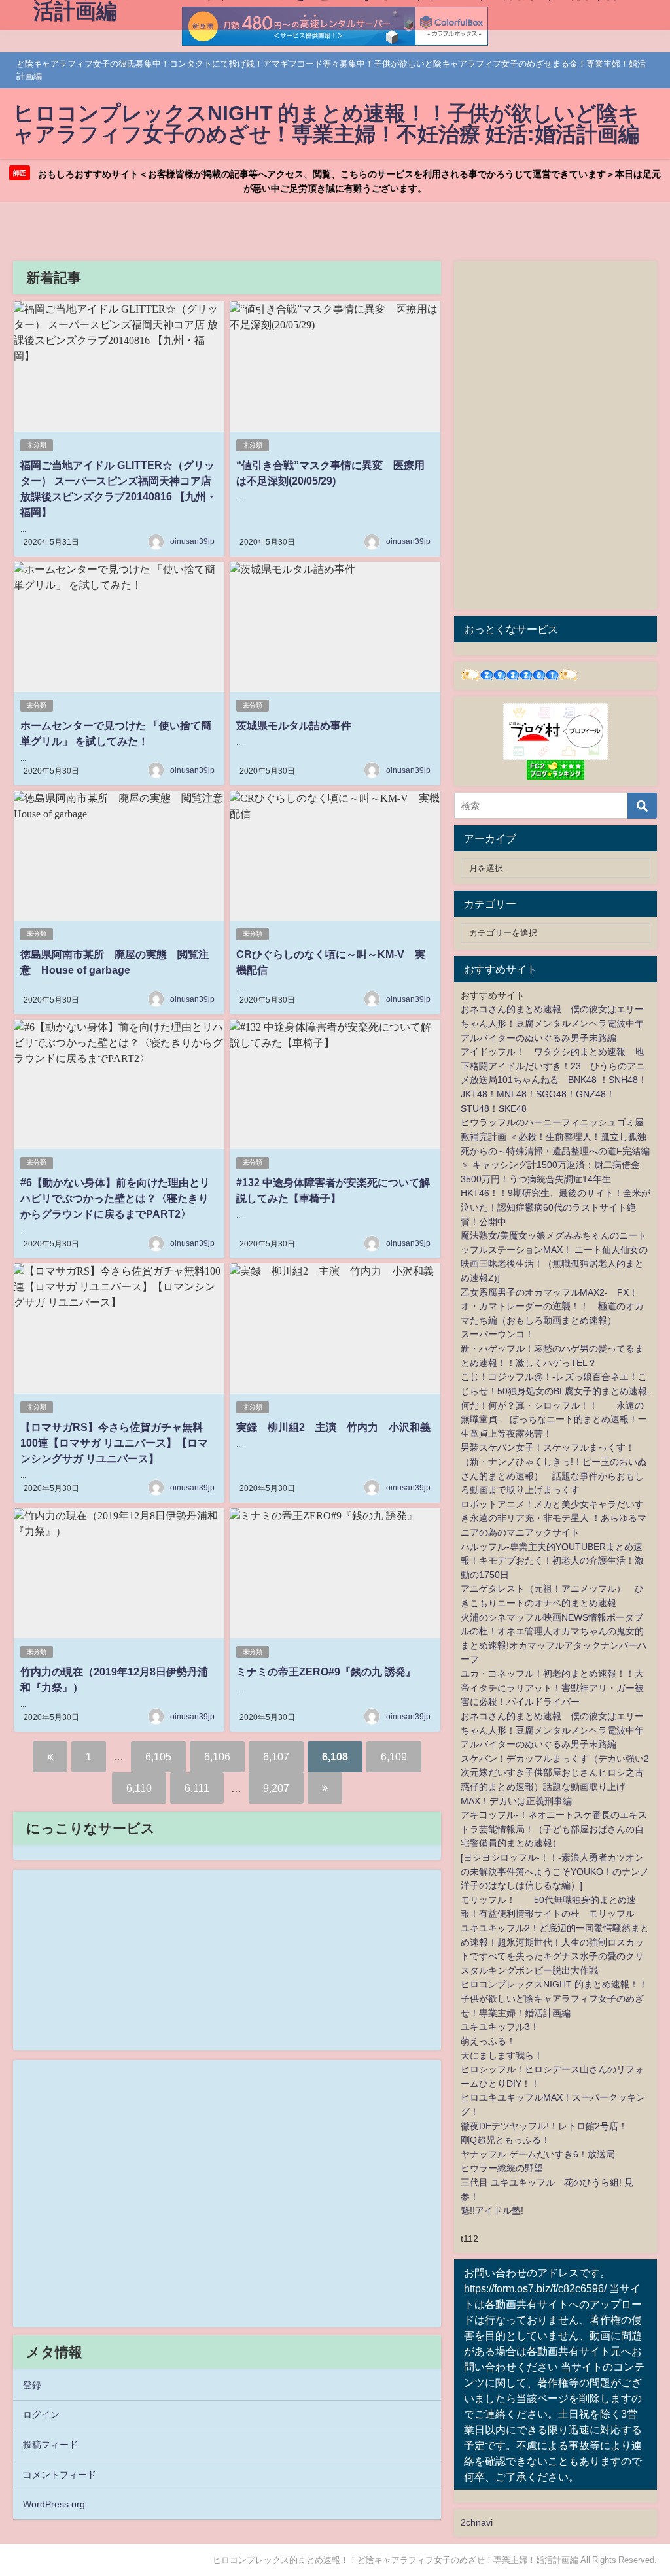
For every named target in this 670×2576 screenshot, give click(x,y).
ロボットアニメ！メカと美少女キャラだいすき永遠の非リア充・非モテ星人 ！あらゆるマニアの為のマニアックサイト (554, 1518)
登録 (32, 2385)
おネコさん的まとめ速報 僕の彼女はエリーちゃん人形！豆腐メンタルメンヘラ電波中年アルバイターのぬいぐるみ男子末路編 (552, 1023)
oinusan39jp (192, 541)
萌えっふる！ (488, 2041)
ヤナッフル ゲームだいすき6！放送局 (538, 2154)
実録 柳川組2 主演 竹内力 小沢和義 (333, 1427)
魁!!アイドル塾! (492, 2210)
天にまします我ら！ (502, 2055)
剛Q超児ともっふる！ (505, 2140)
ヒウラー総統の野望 (502, 2168)
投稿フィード (50, 2445)
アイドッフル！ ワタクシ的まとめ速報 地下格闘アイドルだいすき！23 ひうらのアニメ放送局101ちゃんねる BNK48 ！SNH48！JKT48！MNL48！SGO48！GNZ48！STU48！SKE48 (554, 1080)
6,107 (276, 1757)
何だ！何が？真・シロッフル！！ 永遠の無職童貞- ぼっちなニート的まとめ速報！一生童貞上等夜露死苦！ (554, 1419)
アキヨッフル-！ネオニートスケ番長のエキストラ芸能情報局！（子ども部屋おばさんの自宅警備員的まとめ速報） (554, 1829)
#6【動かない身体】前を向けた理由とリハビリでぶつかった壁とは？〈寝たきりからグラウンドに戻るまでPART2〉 (115, 1198)
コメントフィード (60, 2475)
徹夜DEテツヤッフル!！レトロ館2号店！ (544, 2126)
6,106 (217, 1757)
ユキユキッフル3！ (500, 2027)
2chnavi (477, 2522)
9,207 (276, 1788)
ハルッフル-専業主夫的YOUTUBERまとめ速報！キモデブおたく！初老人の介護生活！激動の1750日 (552, 1561)
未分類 (37, 445)
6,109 (394, 1757)
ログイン (41, 2414)
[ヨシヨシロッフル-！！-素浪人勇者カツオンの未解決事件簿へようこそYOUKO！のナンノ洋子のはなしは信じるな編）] (555, 1871)
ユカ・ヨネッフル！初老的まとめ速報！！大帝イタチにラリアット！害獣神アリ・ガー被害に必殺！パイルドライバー (552, 1688)
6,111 (197, 1788)
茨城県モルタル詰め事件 (294, 725)
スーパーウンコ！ (497, 1334)
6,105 (158, 1757)
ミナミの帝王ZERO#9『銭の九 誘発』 (326, 1672)
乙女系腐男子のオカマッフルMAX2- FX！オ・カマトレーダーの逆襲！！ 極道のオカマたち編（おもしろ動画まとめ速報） (552, 1306)
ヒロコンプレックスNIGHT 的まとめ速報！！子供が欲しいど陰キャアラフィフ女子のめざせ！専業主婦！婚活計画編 (554, 1998)
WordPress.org (54, 2504)
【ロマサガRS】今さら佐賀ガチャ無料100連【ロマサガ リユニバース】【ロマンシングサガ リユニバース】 (114, 1443)
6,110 (139, 1788)
